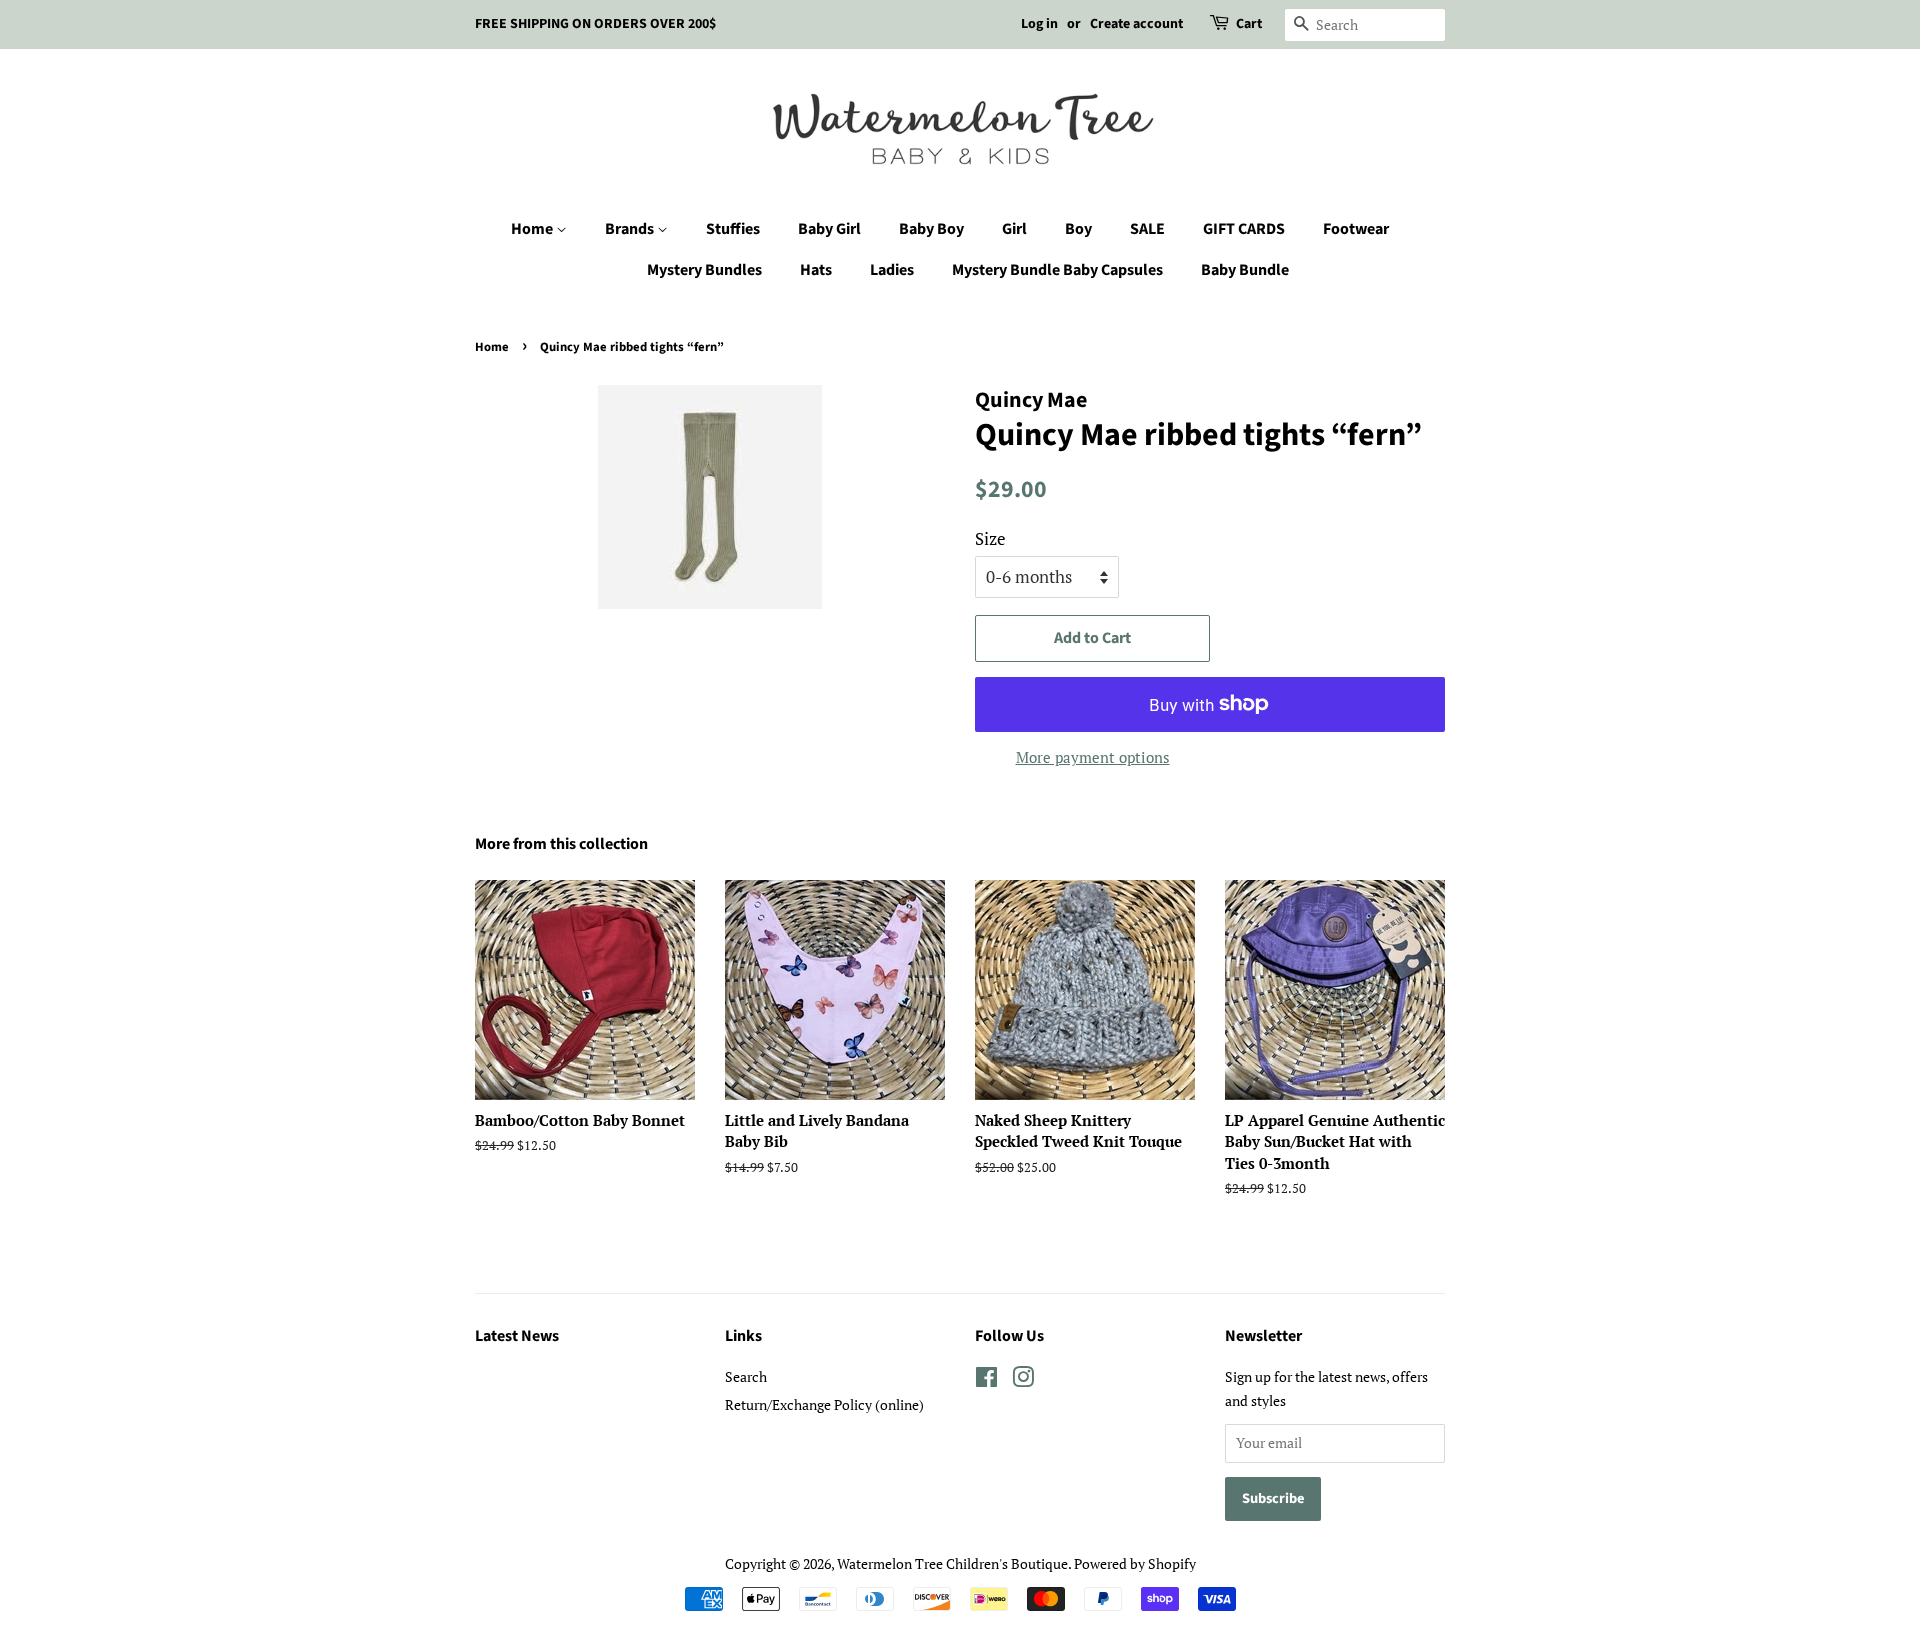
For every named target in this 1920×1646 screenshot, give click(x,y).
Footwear (1356, 229)
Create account (1136, 24)
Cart (1249, 24)
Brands (631, 229)
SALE (1147, 229)
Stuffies (733, 229)
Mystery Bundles (704, 270)
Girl (1014, 229)
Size (990, 538)
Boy (1078, 229)
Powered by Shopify (1135, 1563)
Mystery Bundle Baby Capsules (1057, 270)
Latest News (517, 1336)
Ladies (892, 270)
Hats (816, 270)
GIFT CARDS (1244, 229)
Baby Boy (931, 229)
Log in (1039, 24)
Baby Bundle (1245, 270)
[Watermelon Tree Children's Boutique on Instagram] (1023, 1380)
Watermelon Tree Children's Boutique (952, 1563)
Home (533, 229)
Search (746, 1376)
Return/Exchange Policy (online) (824, 1404)
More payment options (1093, 757)
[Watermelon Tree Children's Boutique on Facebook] (986, 1380)
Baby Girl (829, 229)
